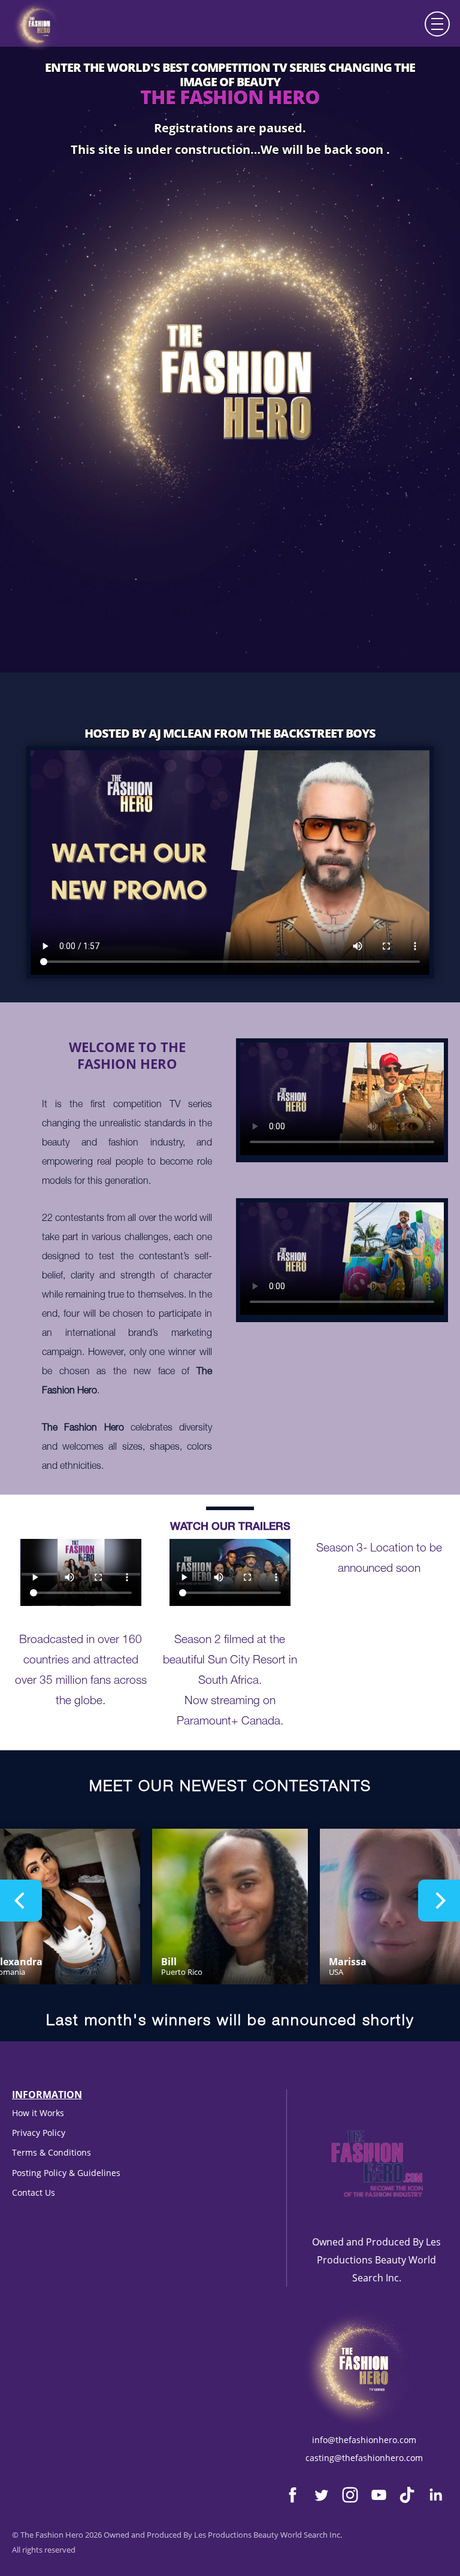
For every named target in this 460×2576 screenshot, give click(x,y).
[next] (439, 1901)
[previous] (21, 1901)
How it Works (38, 2113)
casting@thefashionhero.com (364, 2458)
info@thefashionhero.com (364, 2440)
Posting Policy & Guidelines (66, 2173)
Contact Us (34, 2192)
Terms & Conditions (52, 2152)
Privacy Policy (39, 2133)
